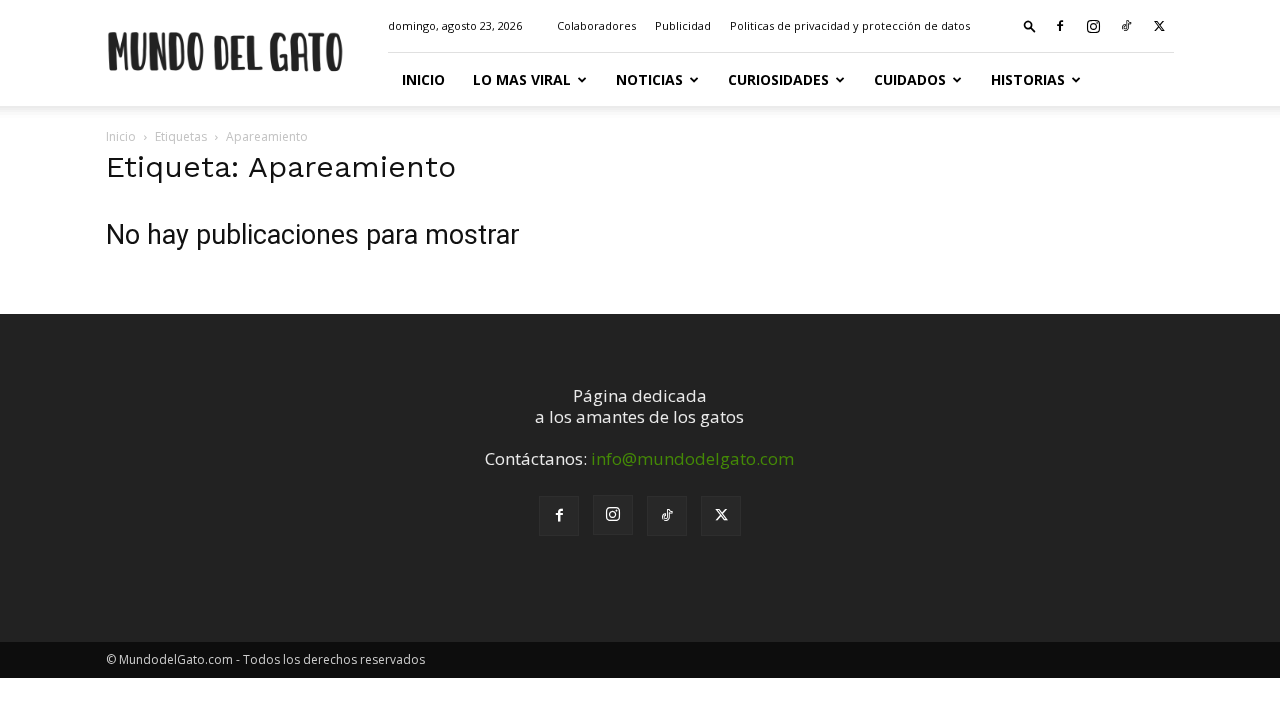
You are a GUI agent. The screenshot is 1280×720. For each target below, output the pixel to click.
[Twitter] (1159, 26)
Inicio (423, 79)
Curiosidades (778, 79)
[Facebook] (1060, 26)
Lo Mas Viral (522, 79)
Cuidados (910, 79)
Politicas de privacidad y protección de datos (850, 25)
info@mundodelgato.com (692, 458)
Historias (1028, 79)
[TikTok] (1126, 26)
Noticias (649, 79)
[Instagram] (1093, 26)
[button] (1030, 25)
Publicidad (683, 25)
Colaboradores (596, 25)
